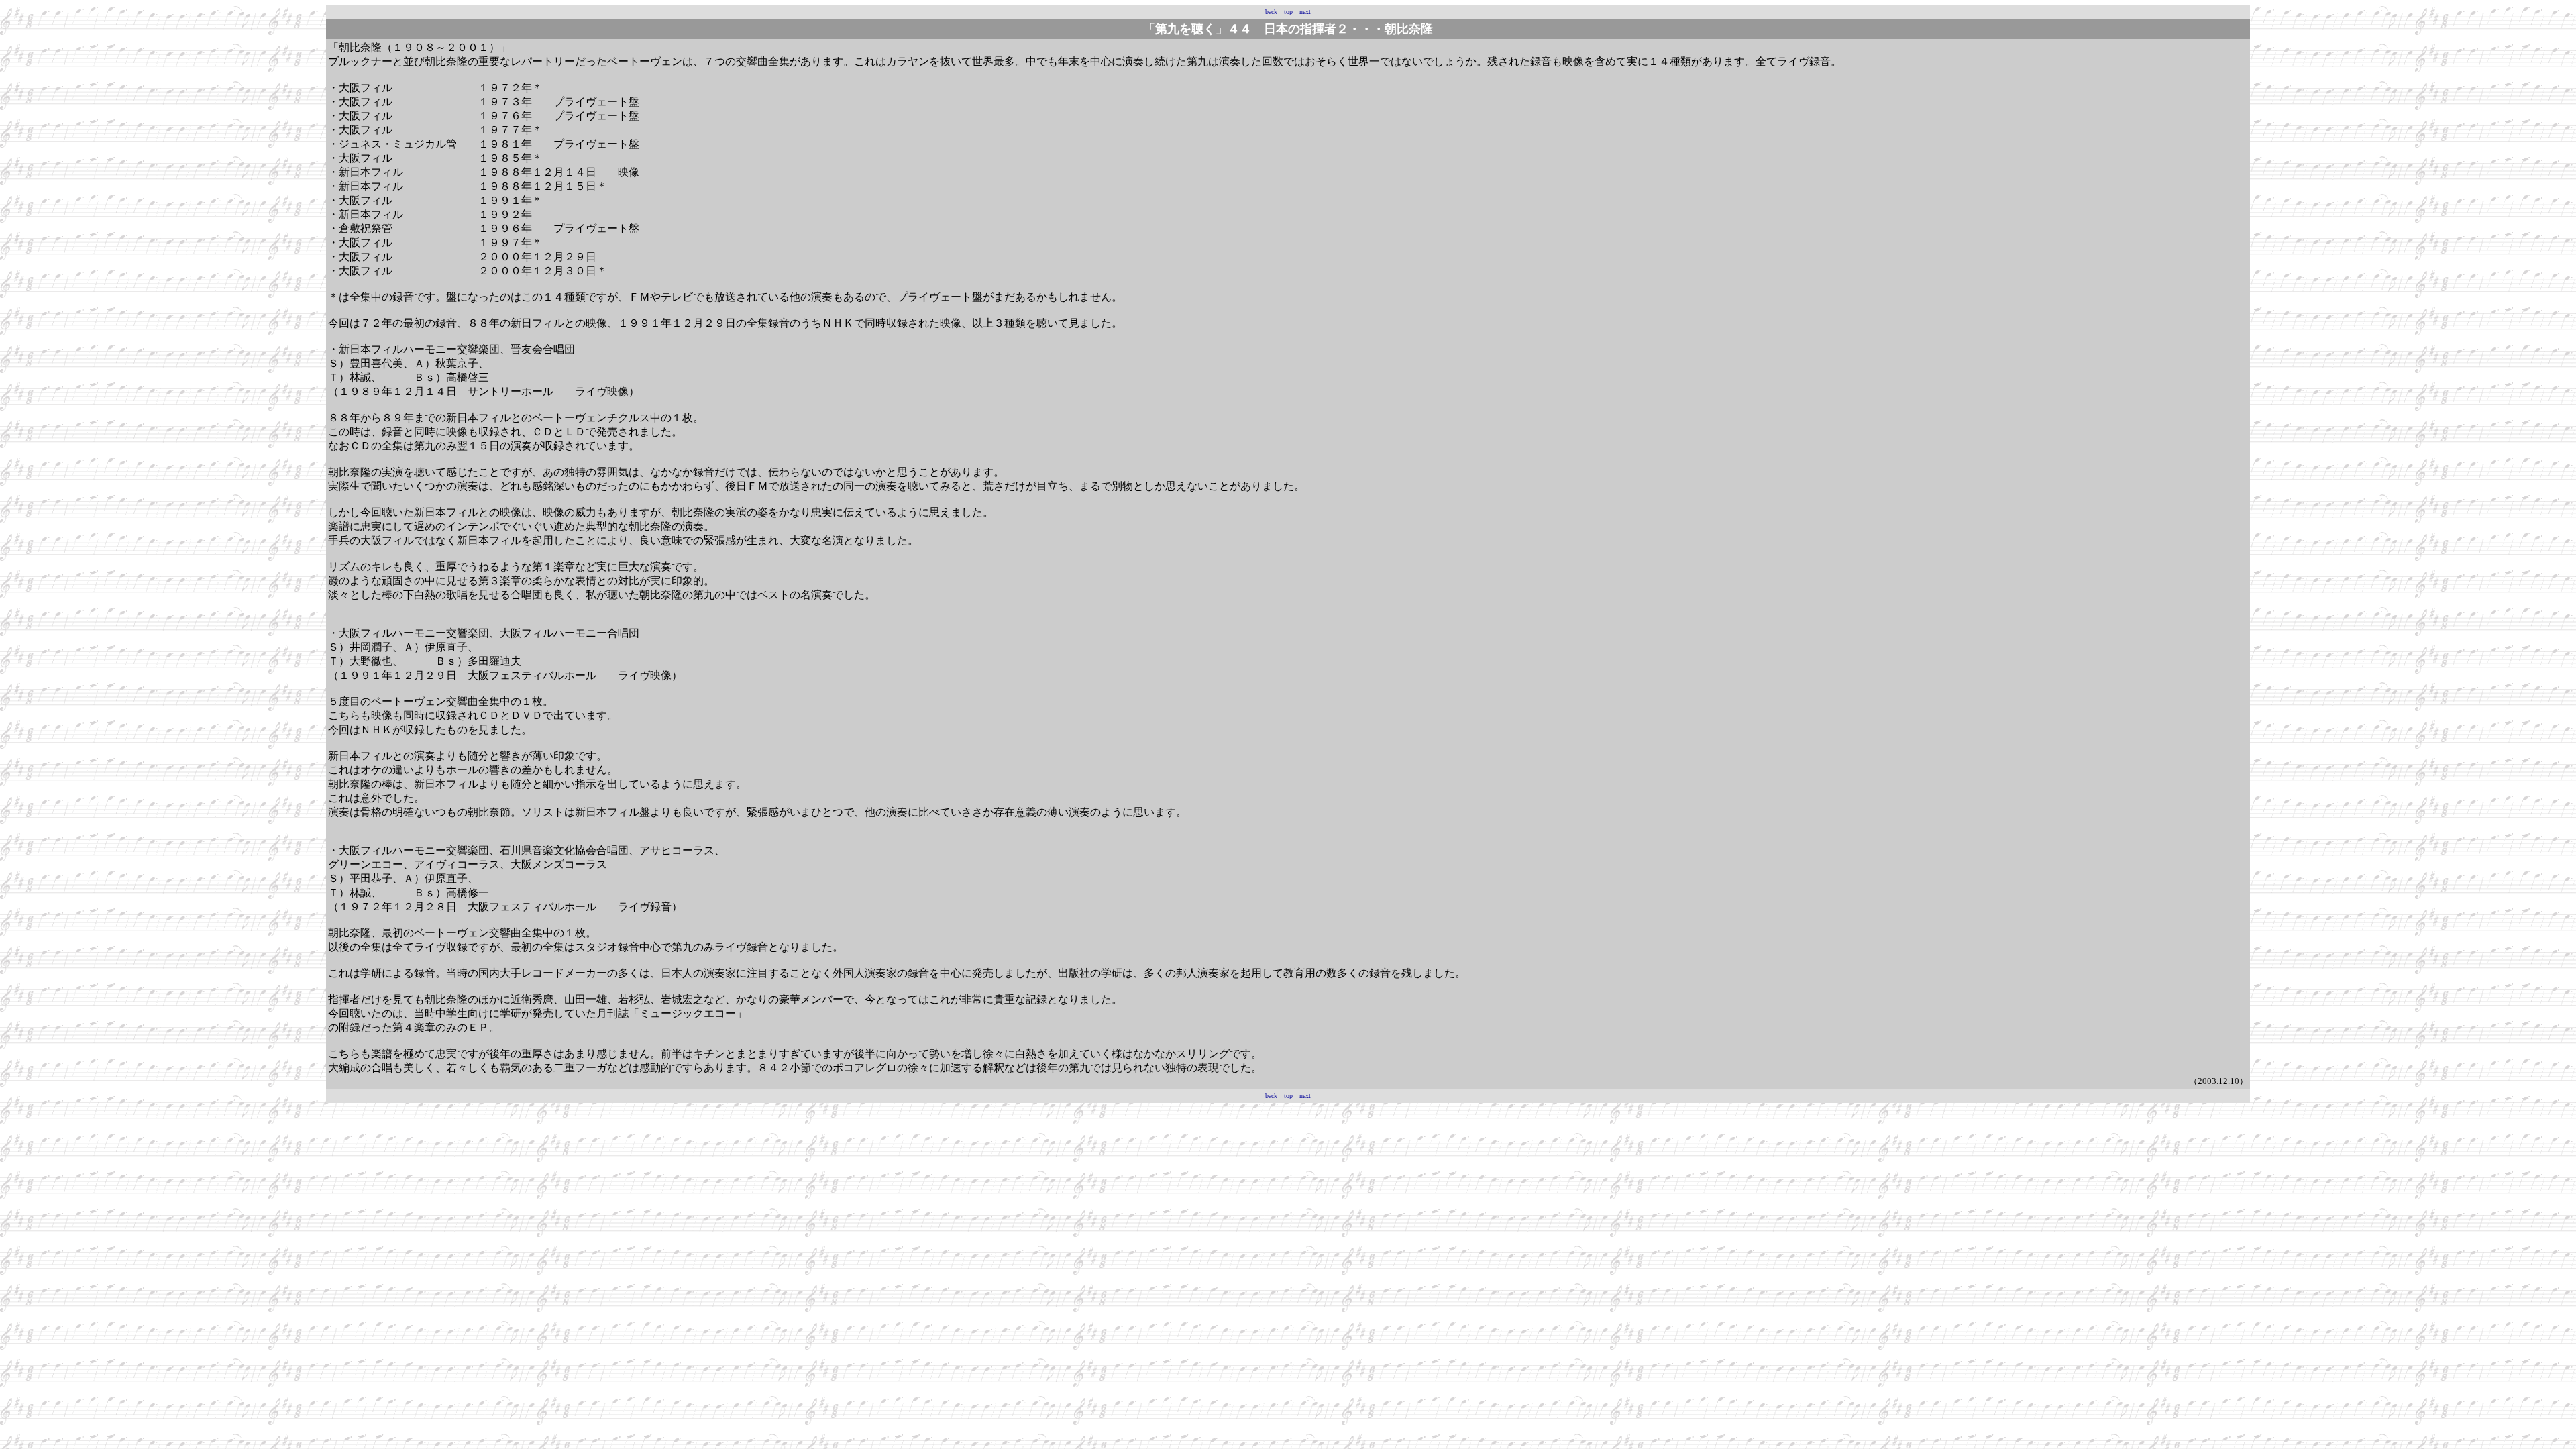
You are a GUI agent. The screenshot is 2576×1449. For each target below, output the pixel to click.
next (1305, 12)
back (1271, 12)
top (1288, 12)
